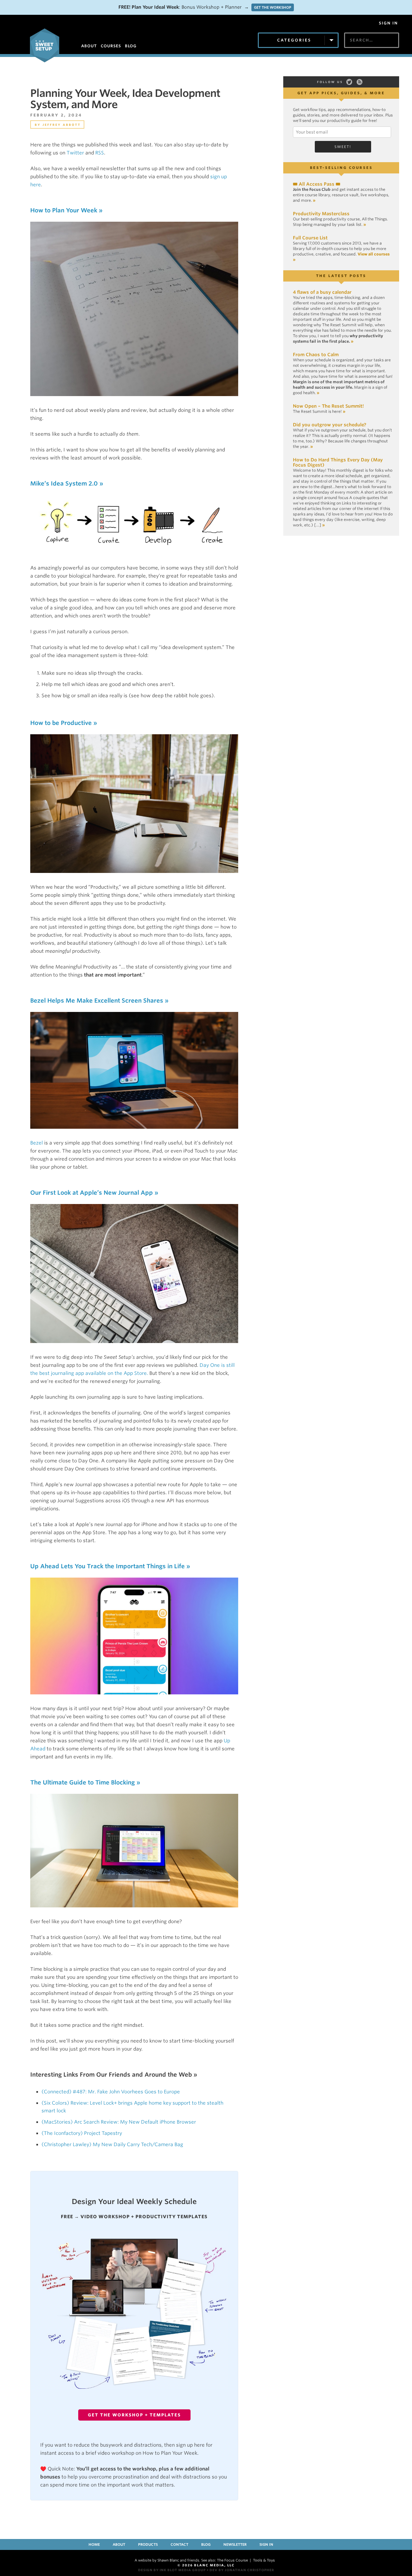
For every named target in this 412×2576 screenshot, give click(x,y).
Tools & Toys (264, 2560)
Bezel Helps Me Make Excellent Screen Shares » (99, 1001)
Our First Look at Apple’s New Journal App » (94, 1193)
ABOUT (89, 46)
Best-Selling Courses (341, 168)
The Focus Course (232, 2560)
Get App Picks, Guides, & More (341, 93)
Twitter (75, 153)
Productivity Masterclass (321, 214)
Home (94, 2544)
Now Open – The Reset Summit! (328, 406)
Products (148, 2544)
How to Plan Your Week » (66, 210)
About (119, 2544)
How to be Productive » (64, 723)
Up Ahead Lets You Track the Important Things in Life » (110, 1566)
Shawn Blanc (168, 2560)
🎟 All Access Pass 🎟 (317, 184)
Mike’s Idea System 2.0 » (67, 483)
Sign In (388, 23)
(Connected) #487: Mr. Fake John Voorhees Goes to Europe (111, 2092)
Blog (206, 2544)
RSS (100, 153)
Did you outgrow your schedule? (330, 425)
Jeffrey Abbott (62, 125)
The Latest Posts (341, 276)
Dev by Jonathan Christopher (242, 2570)
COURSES (111, 46)
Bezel (37, 1143)
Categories (294, 40)
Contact (179, 2544)
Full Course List (310, 238)
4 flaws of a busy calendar (322, 292)
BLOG (131, 46)
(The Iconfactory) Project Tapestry (82, 2133)
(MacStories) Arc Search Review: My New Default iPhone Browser (119, 2122)
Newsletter (235, 2544)
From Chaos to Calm (316, 355)
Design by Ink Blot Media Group (172, 2570)
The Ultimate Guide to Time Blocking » (85, 1782)
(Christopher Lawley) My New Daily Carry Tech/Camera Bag (112, 2145)
